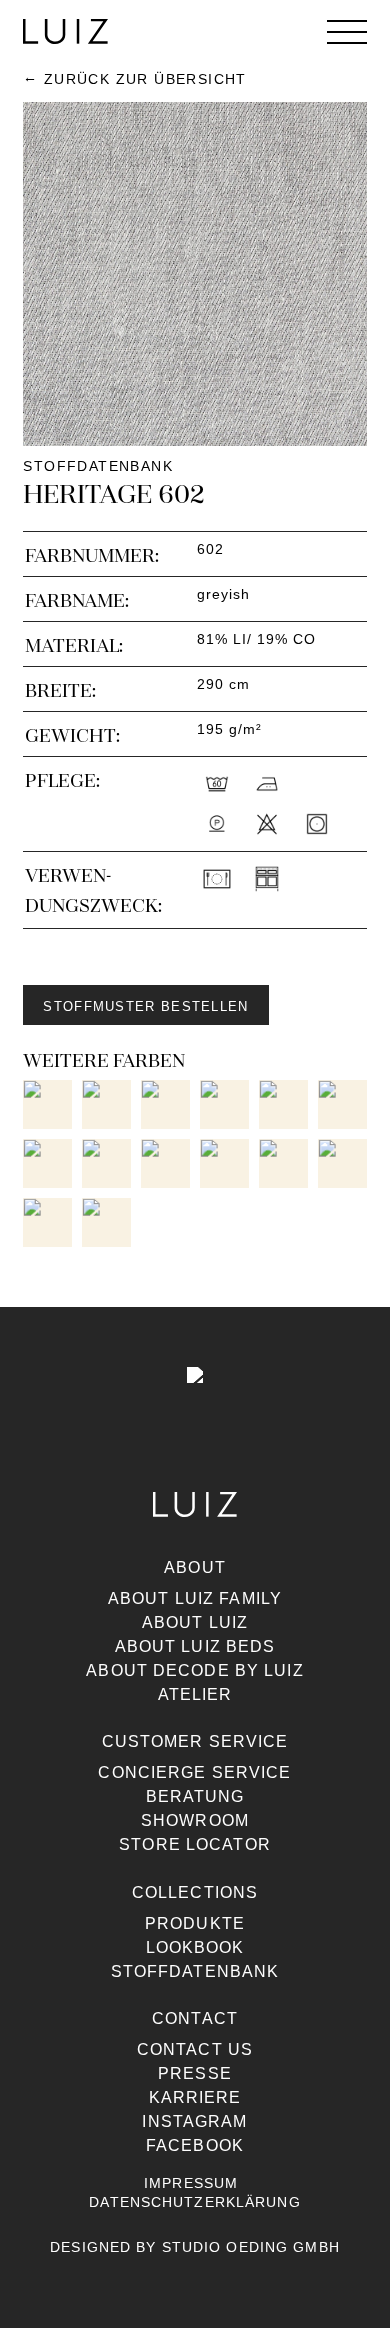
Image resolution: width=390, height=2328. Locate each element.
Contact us (195, 2049)
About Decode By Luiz (194, 1670)
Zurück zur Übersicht (145, 79)
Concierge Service (194, 1772)
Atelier (195, 1694)
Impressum (191, 2183)
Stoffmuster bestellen (145, 1006)
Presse (195, 2073)
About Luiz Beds (195, 1646)
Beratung (195, 1796)
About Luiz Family (195, 1598)
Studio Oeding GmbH (251, 2247)
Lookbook (195, 1947)
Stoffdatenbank (195, 1971)
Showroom (195, 1820)
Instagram (194, 2121)
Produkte (195, 1923)
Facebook (195, 2145)
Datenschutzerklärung (194, 2202)
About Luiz (195, 1622)
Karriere (195, 2097)
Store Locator (195, 1844)
